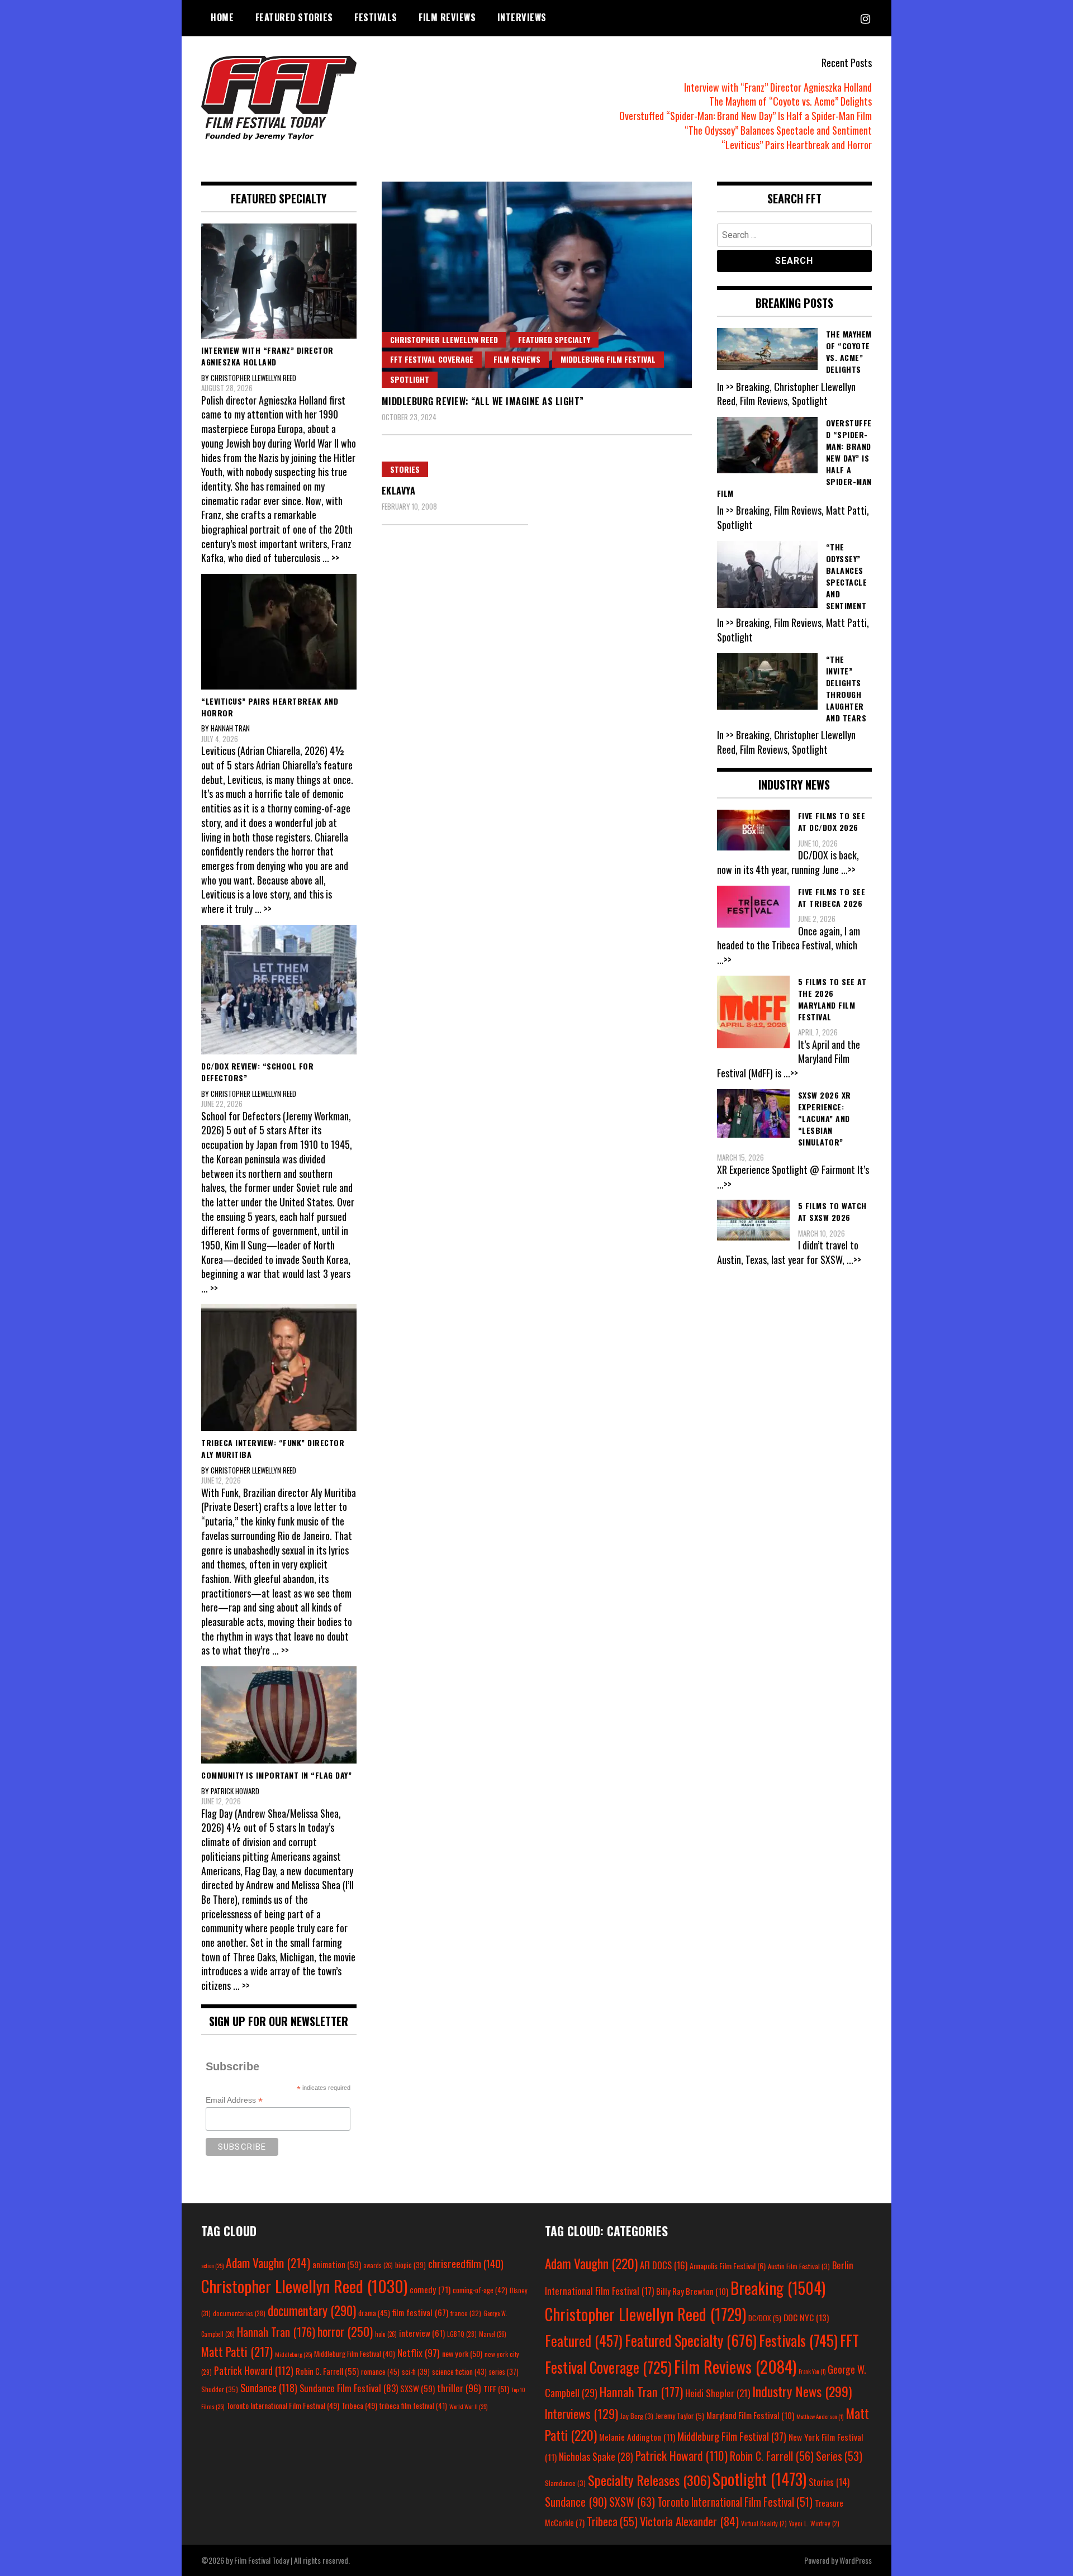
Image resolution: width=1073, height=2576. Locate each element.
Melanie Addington (637, 2437)
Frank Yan (812, 2371)
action (212, 2265)
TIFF (496, 2389)
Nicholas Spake (596, 2456)
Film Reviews (447, 17)
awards (378, 2265)
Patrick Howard (254, 2370)
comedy (430, 2289)
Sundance (269, 2387)
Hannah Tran (276, 2332)
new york (462, 2353)
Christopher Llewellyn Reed (444, 339)
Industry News (802, 2391)
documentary (312, 2311)
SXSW (417, 2388)
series (504, 2372)
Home (222, 17)
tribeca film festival (413, 2406)
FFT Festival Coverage (432, 359)
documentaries (239, 2313)
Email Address (234, 2100)
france (466, 2313)
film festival (420, 2312)
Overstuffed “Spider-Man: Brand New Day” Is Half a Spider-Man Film (746, 116)
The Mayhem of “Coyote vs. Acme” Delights (790, 101)
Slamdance (565, 2483)
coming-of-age (480, 2290)
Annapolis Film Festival (728, 2266)
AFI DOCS (664, 2265)
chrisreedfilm (466, 2263)
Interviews (522, 17)
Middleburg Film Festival (608, 359)
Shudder (220, 2389)
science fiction (459, 2371)
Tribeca (359, 2405)
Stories (405, 469)
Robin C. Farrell (327, 2371)
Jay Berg (637, 2416)
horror (345, 2331)
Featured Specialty (554, 339)
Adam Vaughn (268, 2263)
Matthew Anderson (820, 2416)
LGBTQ (462, 2334)
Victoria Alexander (689, 2521)
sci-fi (416, 2372)
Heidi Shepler (718, 2393)
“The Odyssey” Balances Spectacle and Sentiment (778, 130)
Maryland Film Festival (750, 2415)
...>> (848, 869)
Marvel (493, 2334)
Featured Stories (294, 17)
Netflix (419, 2352)
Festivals (376, 17)
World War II (468, 2406)
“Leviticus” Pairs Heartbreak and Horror (797, 145)
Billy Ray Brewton (692, 2291)
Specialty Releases (649, 2480)
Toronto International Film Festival (283, 2405)
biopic (410, 2265)
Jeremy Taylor (680, 2416)
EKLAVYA (399, 491)
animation (337, 2264)
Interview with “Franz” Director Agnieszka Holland (778, 87)
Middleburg (293, 2354)
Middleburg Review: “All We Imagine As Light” (483, 401)
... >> (331, 558)
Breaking (778, 2288)
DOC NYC (806, 2317)
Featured (584, 2340)
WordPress (856, 2560)
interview (422, 2333)
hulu (386, 2334)
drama (374, 2313)
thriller (459, 2388)
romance (380, 2371)
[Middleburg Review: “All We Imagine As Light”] (537, 285)
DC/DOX (765, 2318)
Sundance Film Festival (349, 2388)
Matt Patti (237, 2351)
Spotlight (410, 379)
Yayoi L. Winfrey (814, 2523)
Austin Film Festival (799, 2266)
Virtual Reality (764, 2523)
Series (839, 2456)
